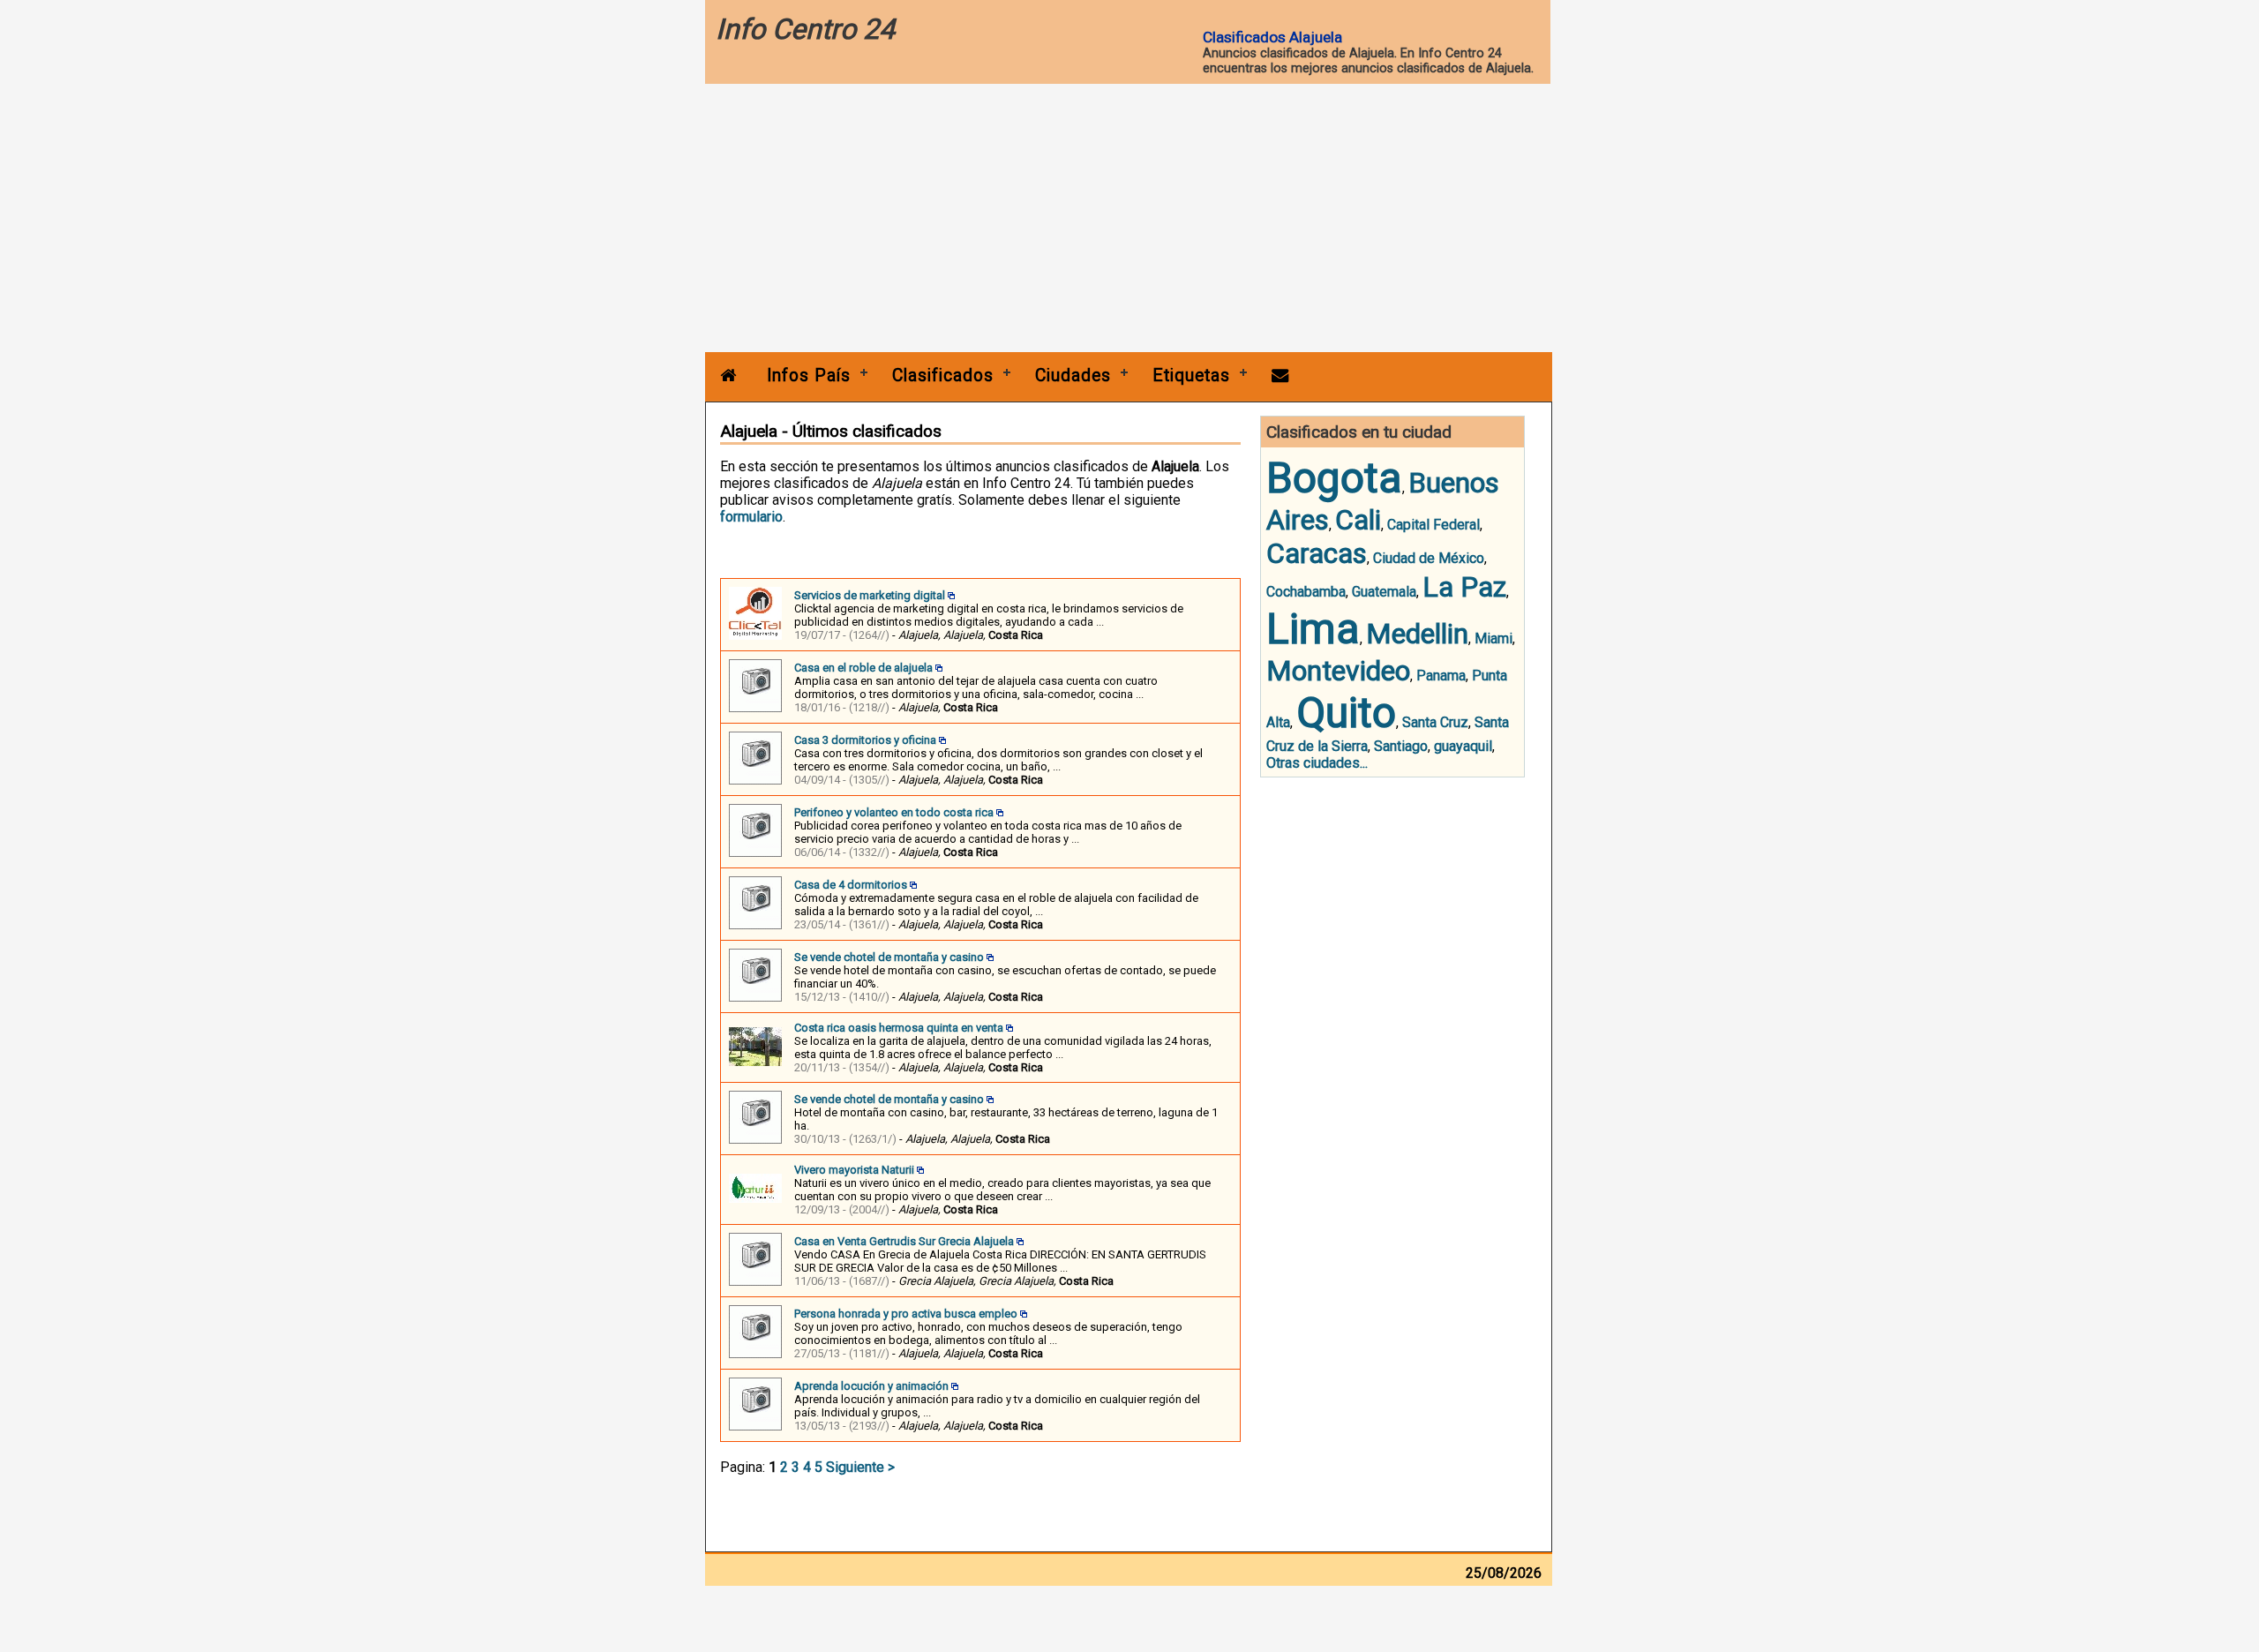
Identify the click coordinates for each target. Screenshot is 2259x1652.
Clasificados (943, 375)
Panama (1441, 676)
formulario (751, 517)
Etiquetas (1191, 375)
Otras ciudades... (1317, 763)
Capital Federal (1433, 525)
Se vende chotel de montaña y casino (889, 957)
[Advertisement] (1129, 220)
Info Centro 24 (805, 29)
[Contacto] (1280, 375)
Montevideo (1338, 671)
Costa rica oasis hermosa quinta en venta (899, 1028)
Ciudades (1073, 375)
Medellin (1417, 634)
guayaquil (1463, 746)
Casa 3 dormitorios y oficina (865, 740)
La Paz (1464, 587)
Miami (1493, 638)
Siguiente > (860, 1467)
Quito (1346, 713)
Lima (1313, 629)
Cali (1358, 520)
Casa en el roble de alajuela (863, 668)
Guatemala (1384, 592)
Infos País (809, 375)
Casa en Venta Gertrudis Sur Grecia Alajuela (904, 1241)
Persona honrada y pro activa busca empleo (906, 1314)
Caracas (1317, 553)
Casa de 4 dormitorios (851, 885)
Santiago (1401, 746)
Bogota (1334, 478)
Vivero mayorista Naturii (854, 1170)
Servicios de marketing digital (870, 595)
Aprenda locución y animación (871, 1386)
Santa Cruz (1435, 722)
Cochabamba (1306, 592)
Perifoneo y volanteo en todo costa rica (894, 812)
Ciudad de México (1429, 558)
